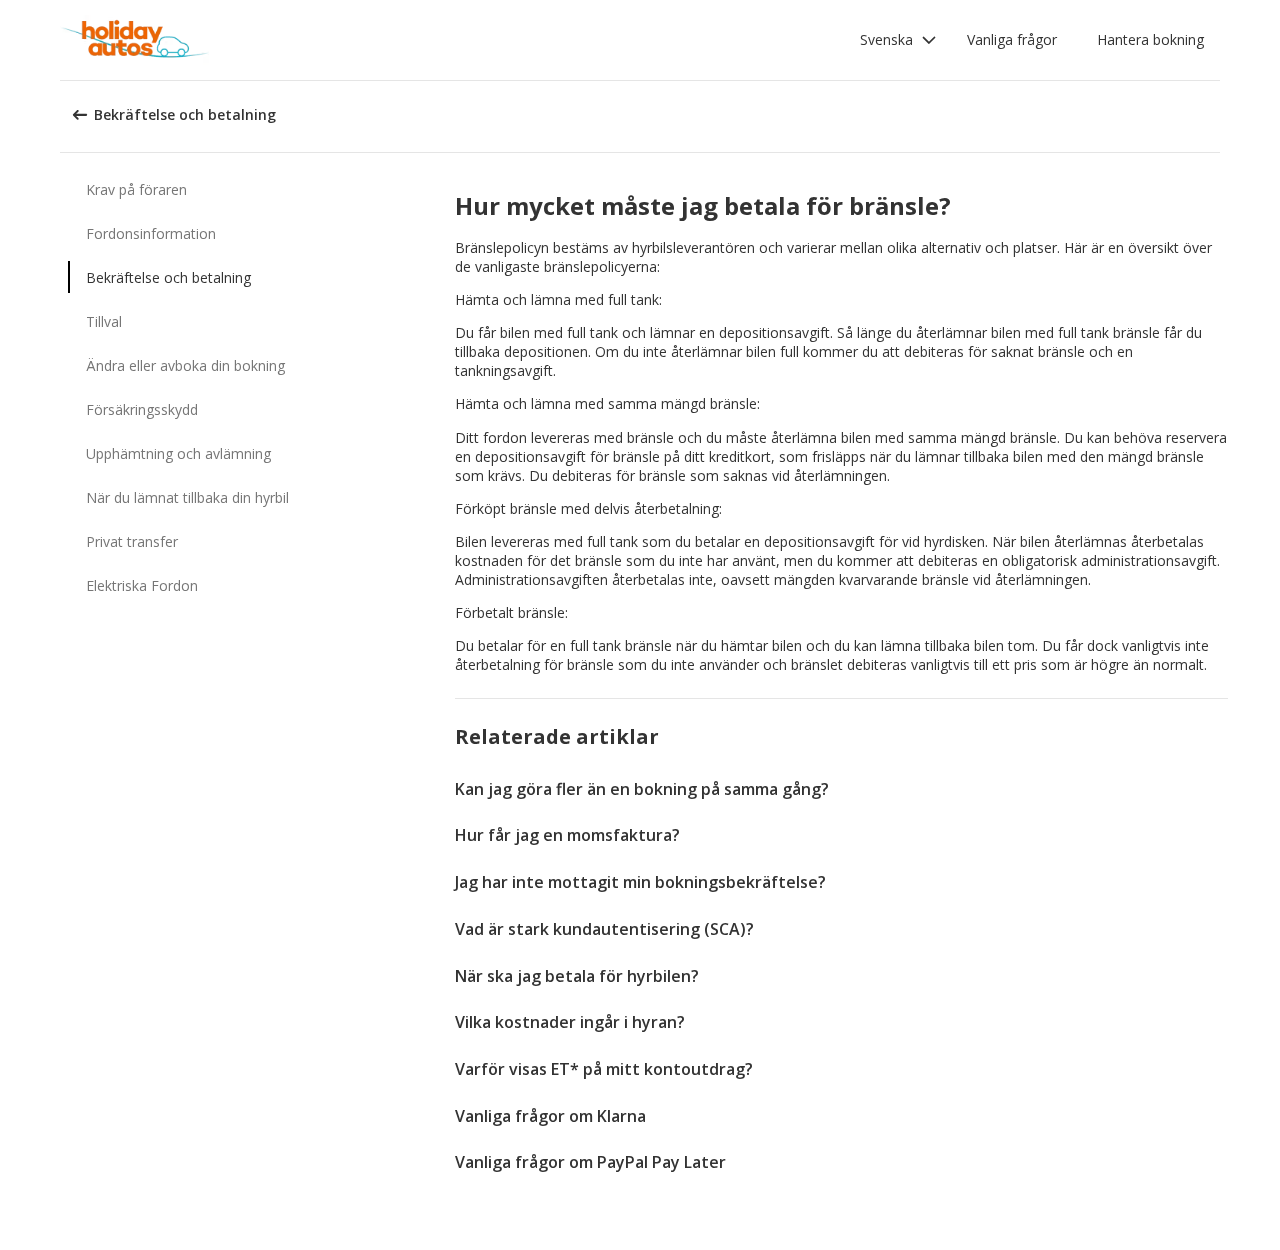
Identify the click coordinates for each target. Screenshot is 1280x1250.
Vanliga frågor (1012, 39)
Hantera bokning (1150, 39)
